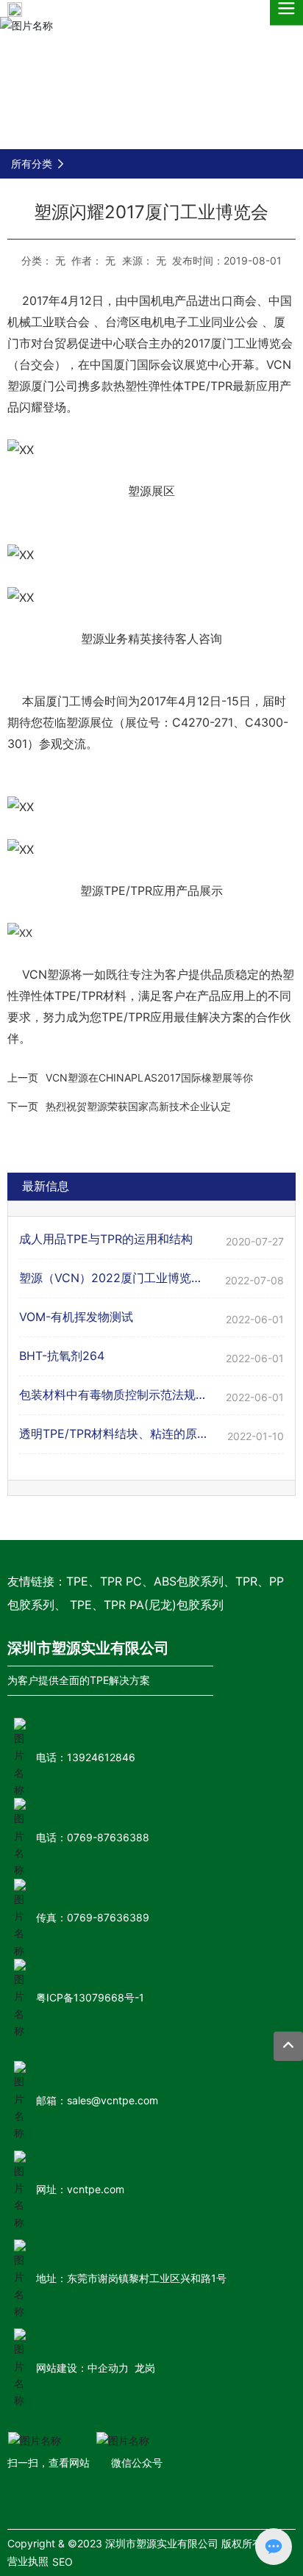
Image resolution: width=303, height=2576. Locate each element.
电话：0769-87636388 (93, 1837)
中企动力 (108, 2368)
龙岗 (145, 2368)
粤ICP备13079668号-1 (90, 1997)
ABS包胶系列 (189, 1581)
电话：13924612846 (86, 1757)
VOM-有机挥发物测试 (76, 1317)
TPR (246, 1581)
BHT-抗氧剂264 (62, 1356)
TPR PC (121, 1581)
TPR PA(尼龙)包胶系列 (164, 1605)
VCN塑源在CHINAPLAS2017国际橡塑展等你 (149, 1077)
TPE (77, 1581)
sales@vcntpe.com (113, 2100)
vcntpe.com (96, 2189)
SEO (63, 2562)
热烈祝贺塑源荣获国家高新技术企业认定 (138, 1106)
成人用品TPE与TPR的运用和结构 (106, 1239)
